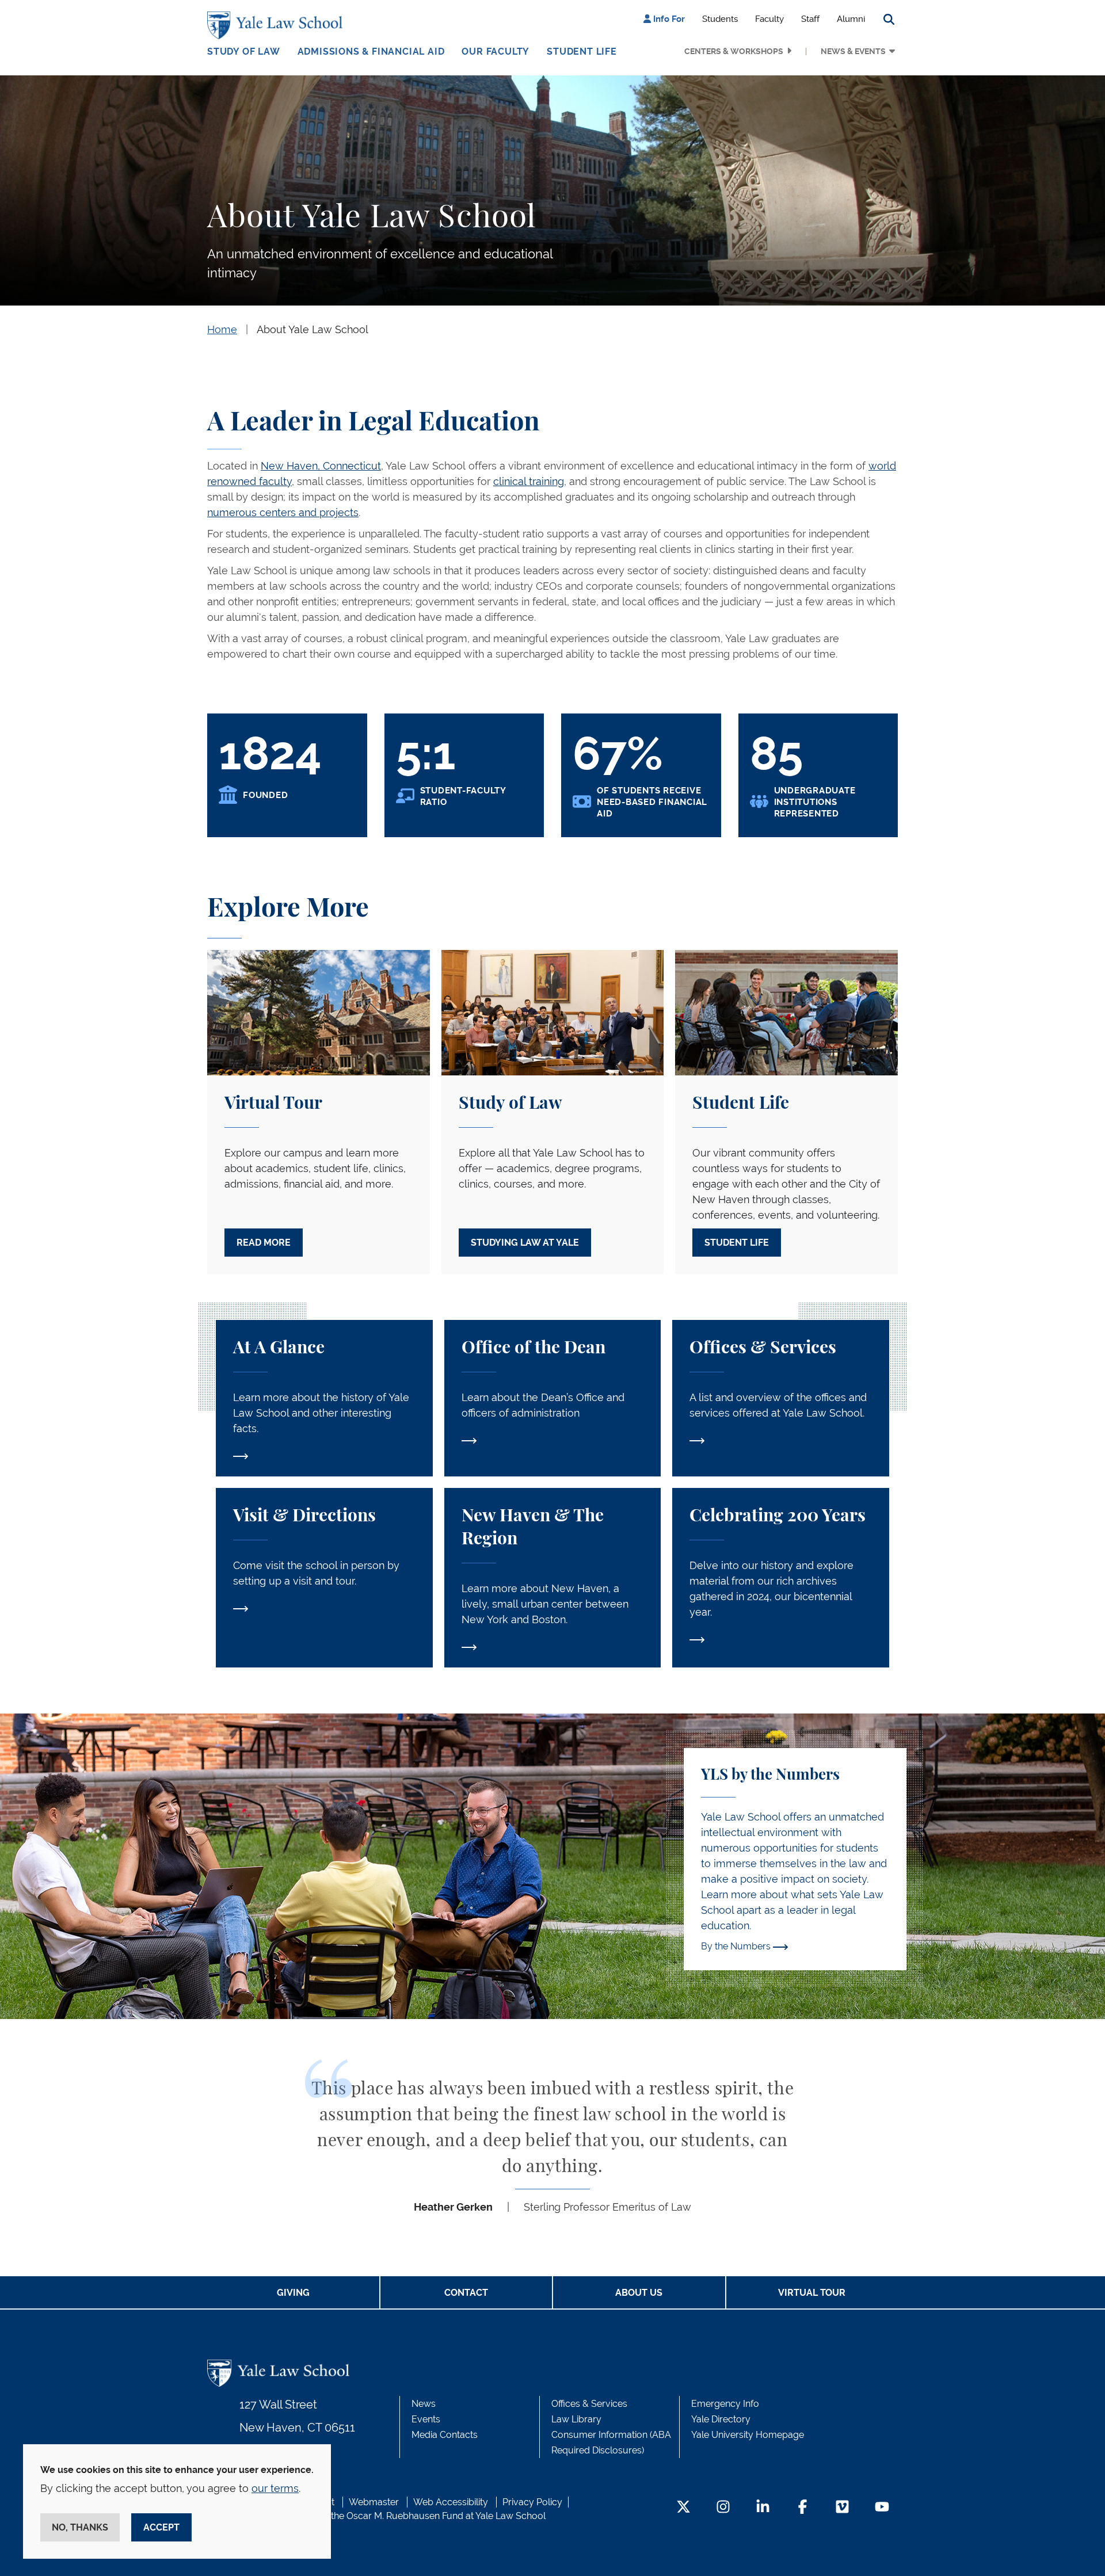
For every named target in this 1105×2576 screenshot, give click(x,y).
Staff (810, 19)
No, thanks (80, 2527)
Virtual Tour (812, 2293)
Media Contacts (445, 2435)
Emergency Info (725, 2404)
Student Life (582, 51)
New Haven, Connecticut (321, 466)
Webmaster (374, 2502)
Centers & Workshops (734, 51)
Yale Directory (721, 2419)
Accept (161, 2527)
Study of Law (244, 51)
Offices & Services (589, 2404)
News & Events (853, 51)
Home (222, 329)
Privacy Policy (532, 2502)
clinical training (529, 481)
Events (426, 2419)
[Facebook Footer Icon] (803, 2508)
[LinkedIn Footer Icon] (763, 2508)
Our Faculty (496, 51)
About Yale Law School (313, 329)
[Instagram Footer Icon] (723, 2508)
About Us (639, 2293)
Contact (466, 2293)
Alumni (851, 19)
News (424, 2404)
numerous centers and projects (283, 512)
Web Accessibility (451, 2502)
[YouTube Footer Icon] (882, 2508)
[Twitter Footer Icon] (683, 2508)
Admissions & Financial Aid (371, 51)
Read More (264, 1243)
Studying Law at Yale (525, 1243)
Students (720, 19)
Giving (293, 2293)
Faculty (769, 19)
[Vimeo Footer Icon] (842, 2508)
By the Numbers (737, 1946)
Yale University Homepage (748, 2435)
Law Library (576, 2419)
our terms (275, 2488)
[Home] (278, 25)
